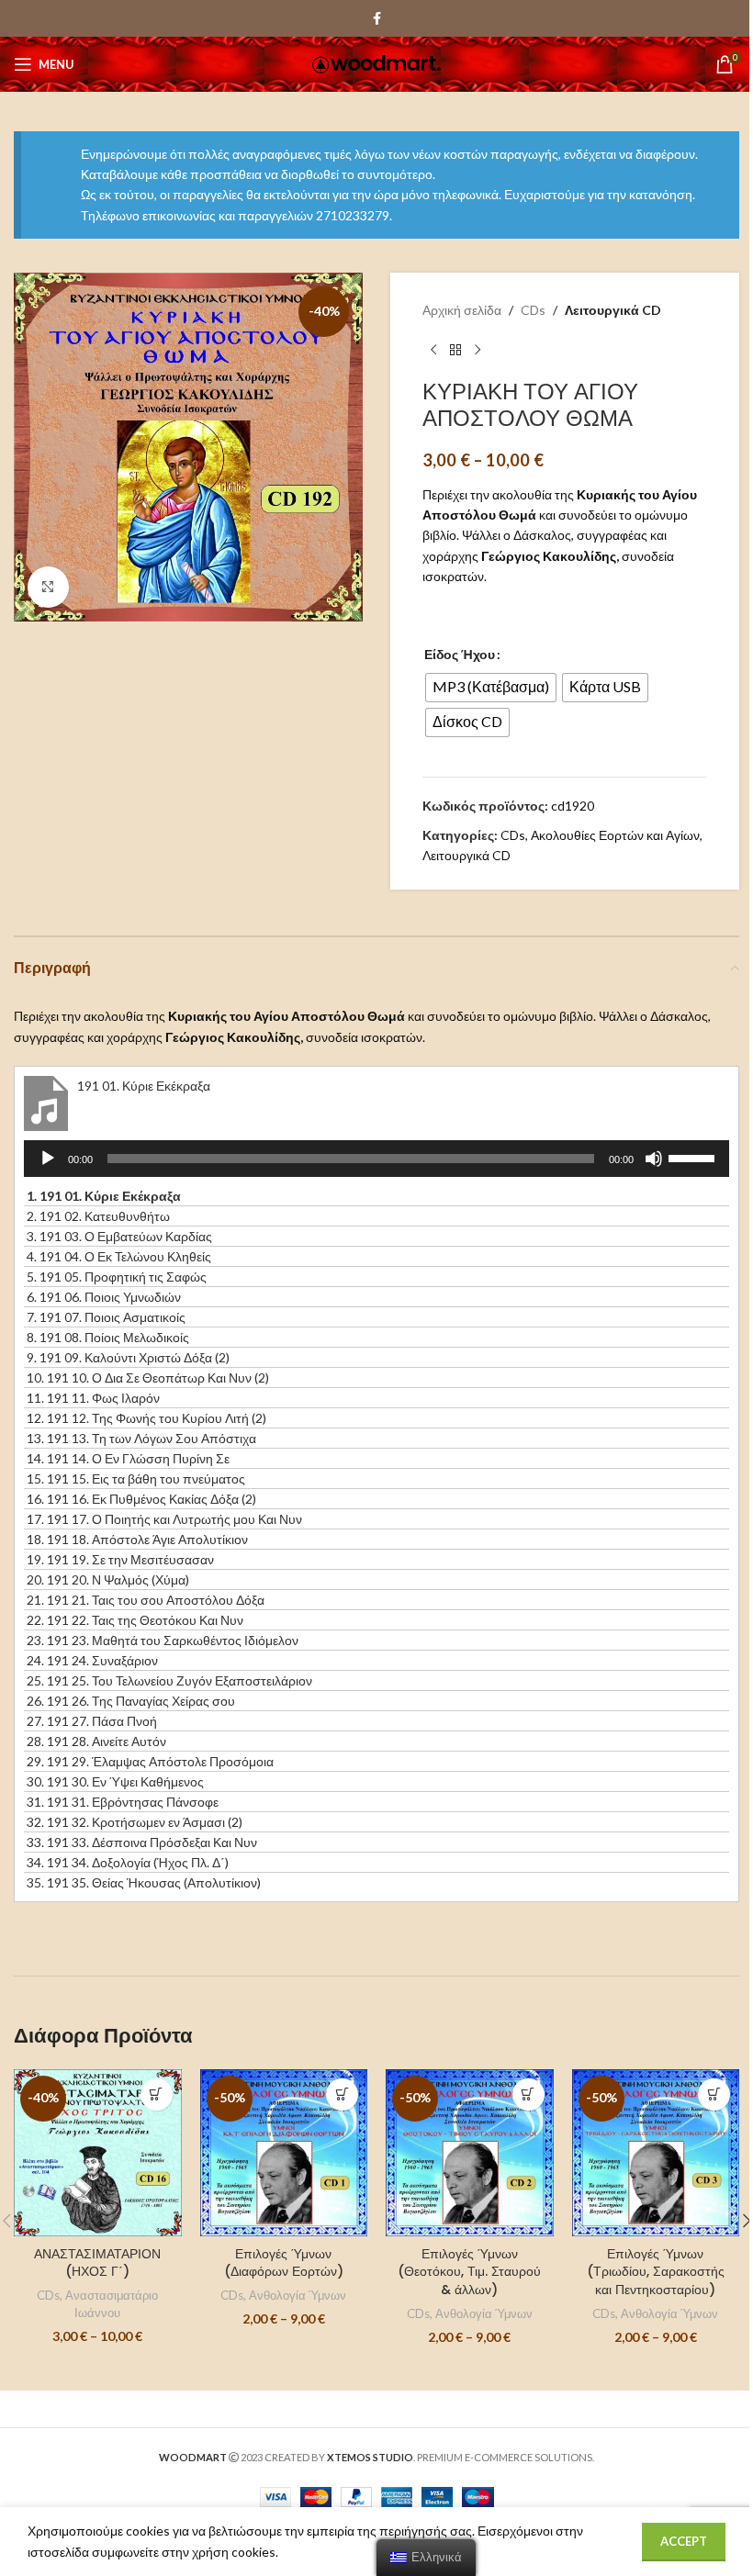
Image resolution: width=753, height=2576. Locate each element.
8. (108, 1337)
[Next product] (478, 350)
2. (98, 1216)
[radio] (491, 688)
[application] (376, 1159)
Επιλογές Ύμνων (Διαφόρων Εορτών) (284, 2263)
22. (135, 1620)
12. (146, 1418)
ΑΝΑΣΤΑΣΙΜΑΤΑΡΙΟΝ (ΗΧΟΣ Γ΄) (97, 2263)
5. (117, 1277)
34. (128, 1862)
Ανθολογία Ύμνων (298, 2295)
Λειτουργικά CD (613, 310)
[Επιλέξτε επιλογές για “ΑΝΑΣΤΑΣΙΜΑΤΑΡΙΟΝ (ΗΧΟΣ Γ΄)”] (157, 2094)
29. (150, 1761)
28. (96, 1741)
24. (92, 1660)
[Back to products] (455, 350)
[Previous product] (433, 350)
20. (108, 1579)
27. (92, 1721)
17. (164, 1519)
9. (128, 1357)
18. (137, 1539)
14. (128, 1458)
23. (163, 1640)
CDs (533, 310)
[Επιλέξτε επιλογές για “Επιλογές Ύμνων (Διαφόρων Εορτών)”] (342, 2094)
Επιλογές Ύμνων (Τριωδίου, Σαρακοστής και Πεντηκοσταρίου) (656, 2272)
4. (119, 1256)
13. (141, 1438)
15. (136, 1478)
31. (123, 1802)
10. (148, 1378)
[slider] (694, 1157)
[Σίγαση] (654, 1169)
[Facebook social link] (376, 19)
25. (169, 1680)
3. (119, 1236)
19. (120, 1559)
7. (106, 1317)
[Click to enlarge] (48, 587)
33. (142, 1842)
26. (131, 1701)
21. (146, 1600)
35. (144, 1882)
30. (115, 1781)
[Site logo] (376, 63)
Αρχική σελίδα (462, 310)
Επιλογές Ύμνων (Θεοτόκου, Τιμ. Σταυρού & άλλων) (469, 2272)
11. (93, 1398)
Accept (684, 2541)
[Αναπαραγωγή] (48, 1169)
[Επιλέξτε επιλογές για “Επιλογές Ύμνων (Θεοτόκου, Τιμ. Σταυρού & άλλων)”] (528, 2094)
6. (104, 1297)
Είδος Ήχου (460, 654)
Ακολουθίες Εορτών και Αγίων (615, 835)
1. (104, 1196)
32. (135, 1822)
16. (141, 1499)
